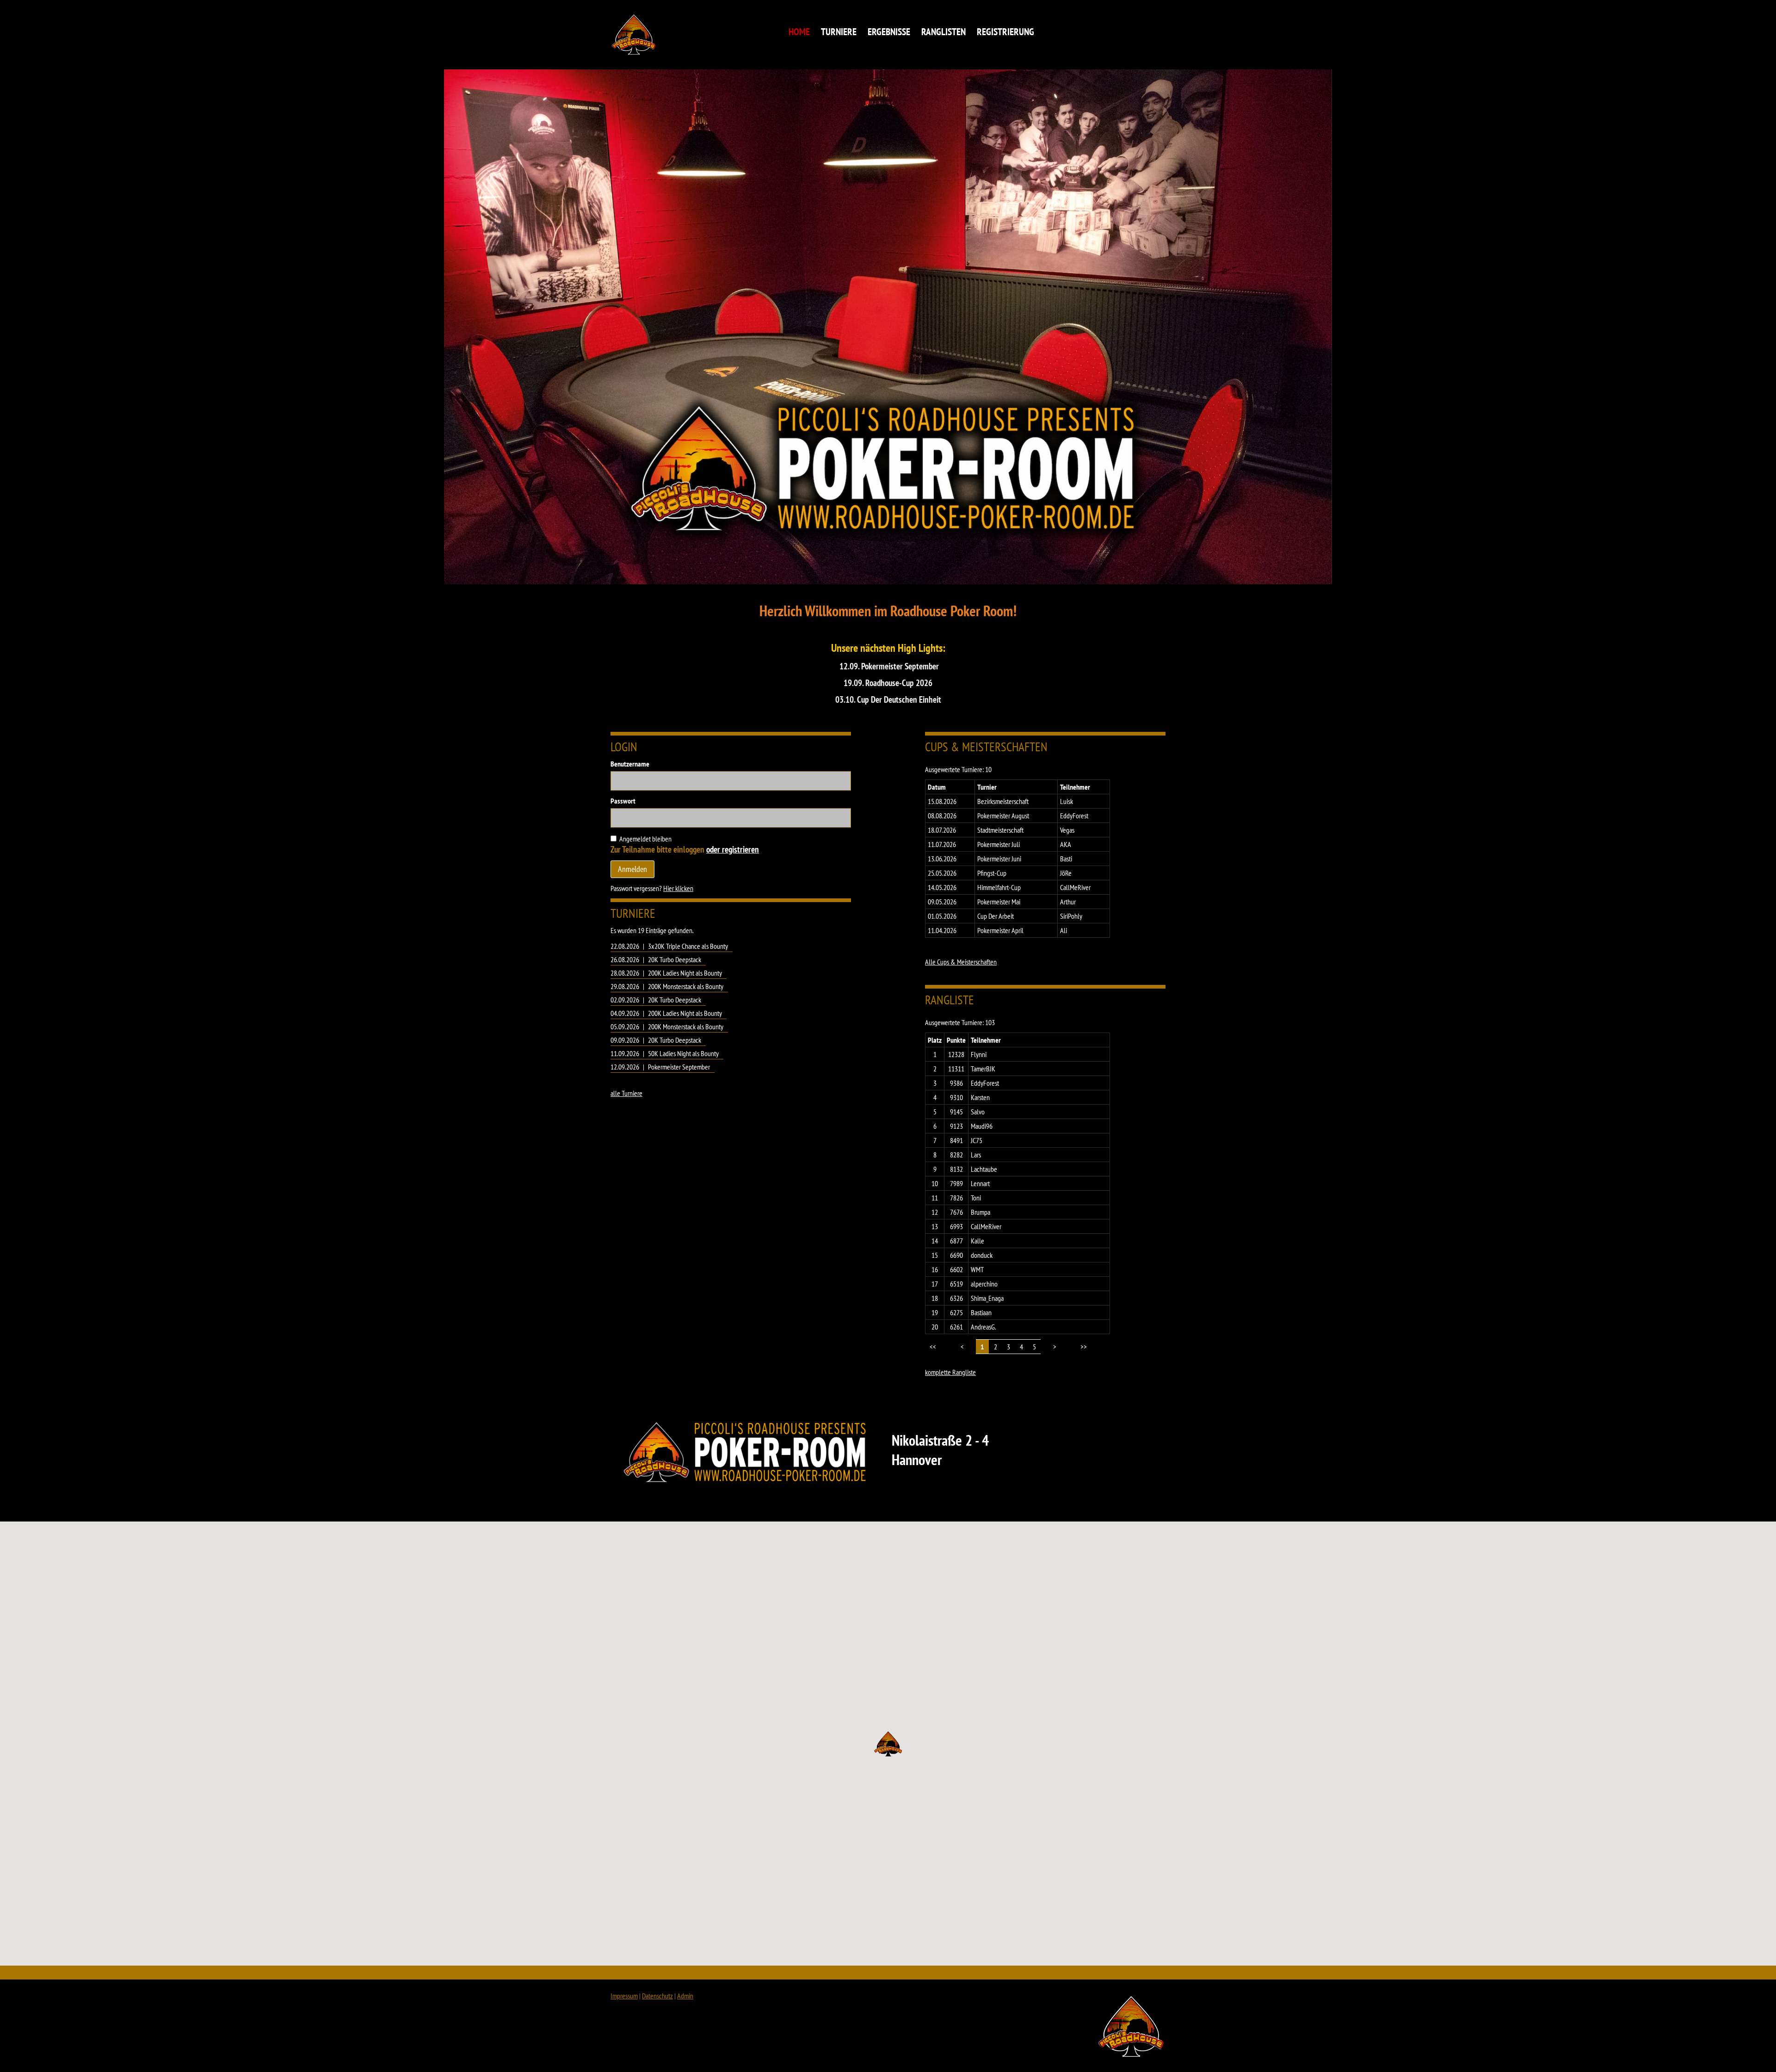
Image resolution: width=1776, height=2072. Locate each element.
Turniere (839, 32)
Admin (685, 1996)
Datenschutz (657, 1996)
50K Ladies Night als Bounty (683, 1053)
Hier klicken (678, 888)
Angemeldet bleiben (645, 839)
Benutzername (630, 764)
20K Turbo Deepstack (675, 959)
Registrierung (1005, 32)
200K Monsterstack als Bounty (686, 986)
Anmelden (632, 869)
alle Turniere (626, 1093)
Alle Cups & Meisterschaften (961, 962)
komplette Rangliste (950, 1372)
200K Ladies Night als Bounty (685, 973)
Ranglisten (943, 32)
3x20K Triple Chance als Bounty (688, 946)
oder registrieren (733, 849)
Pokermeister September (679, 1067)
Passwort (623, 801)
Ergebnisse (889, 32)
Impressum (624, 1996)
